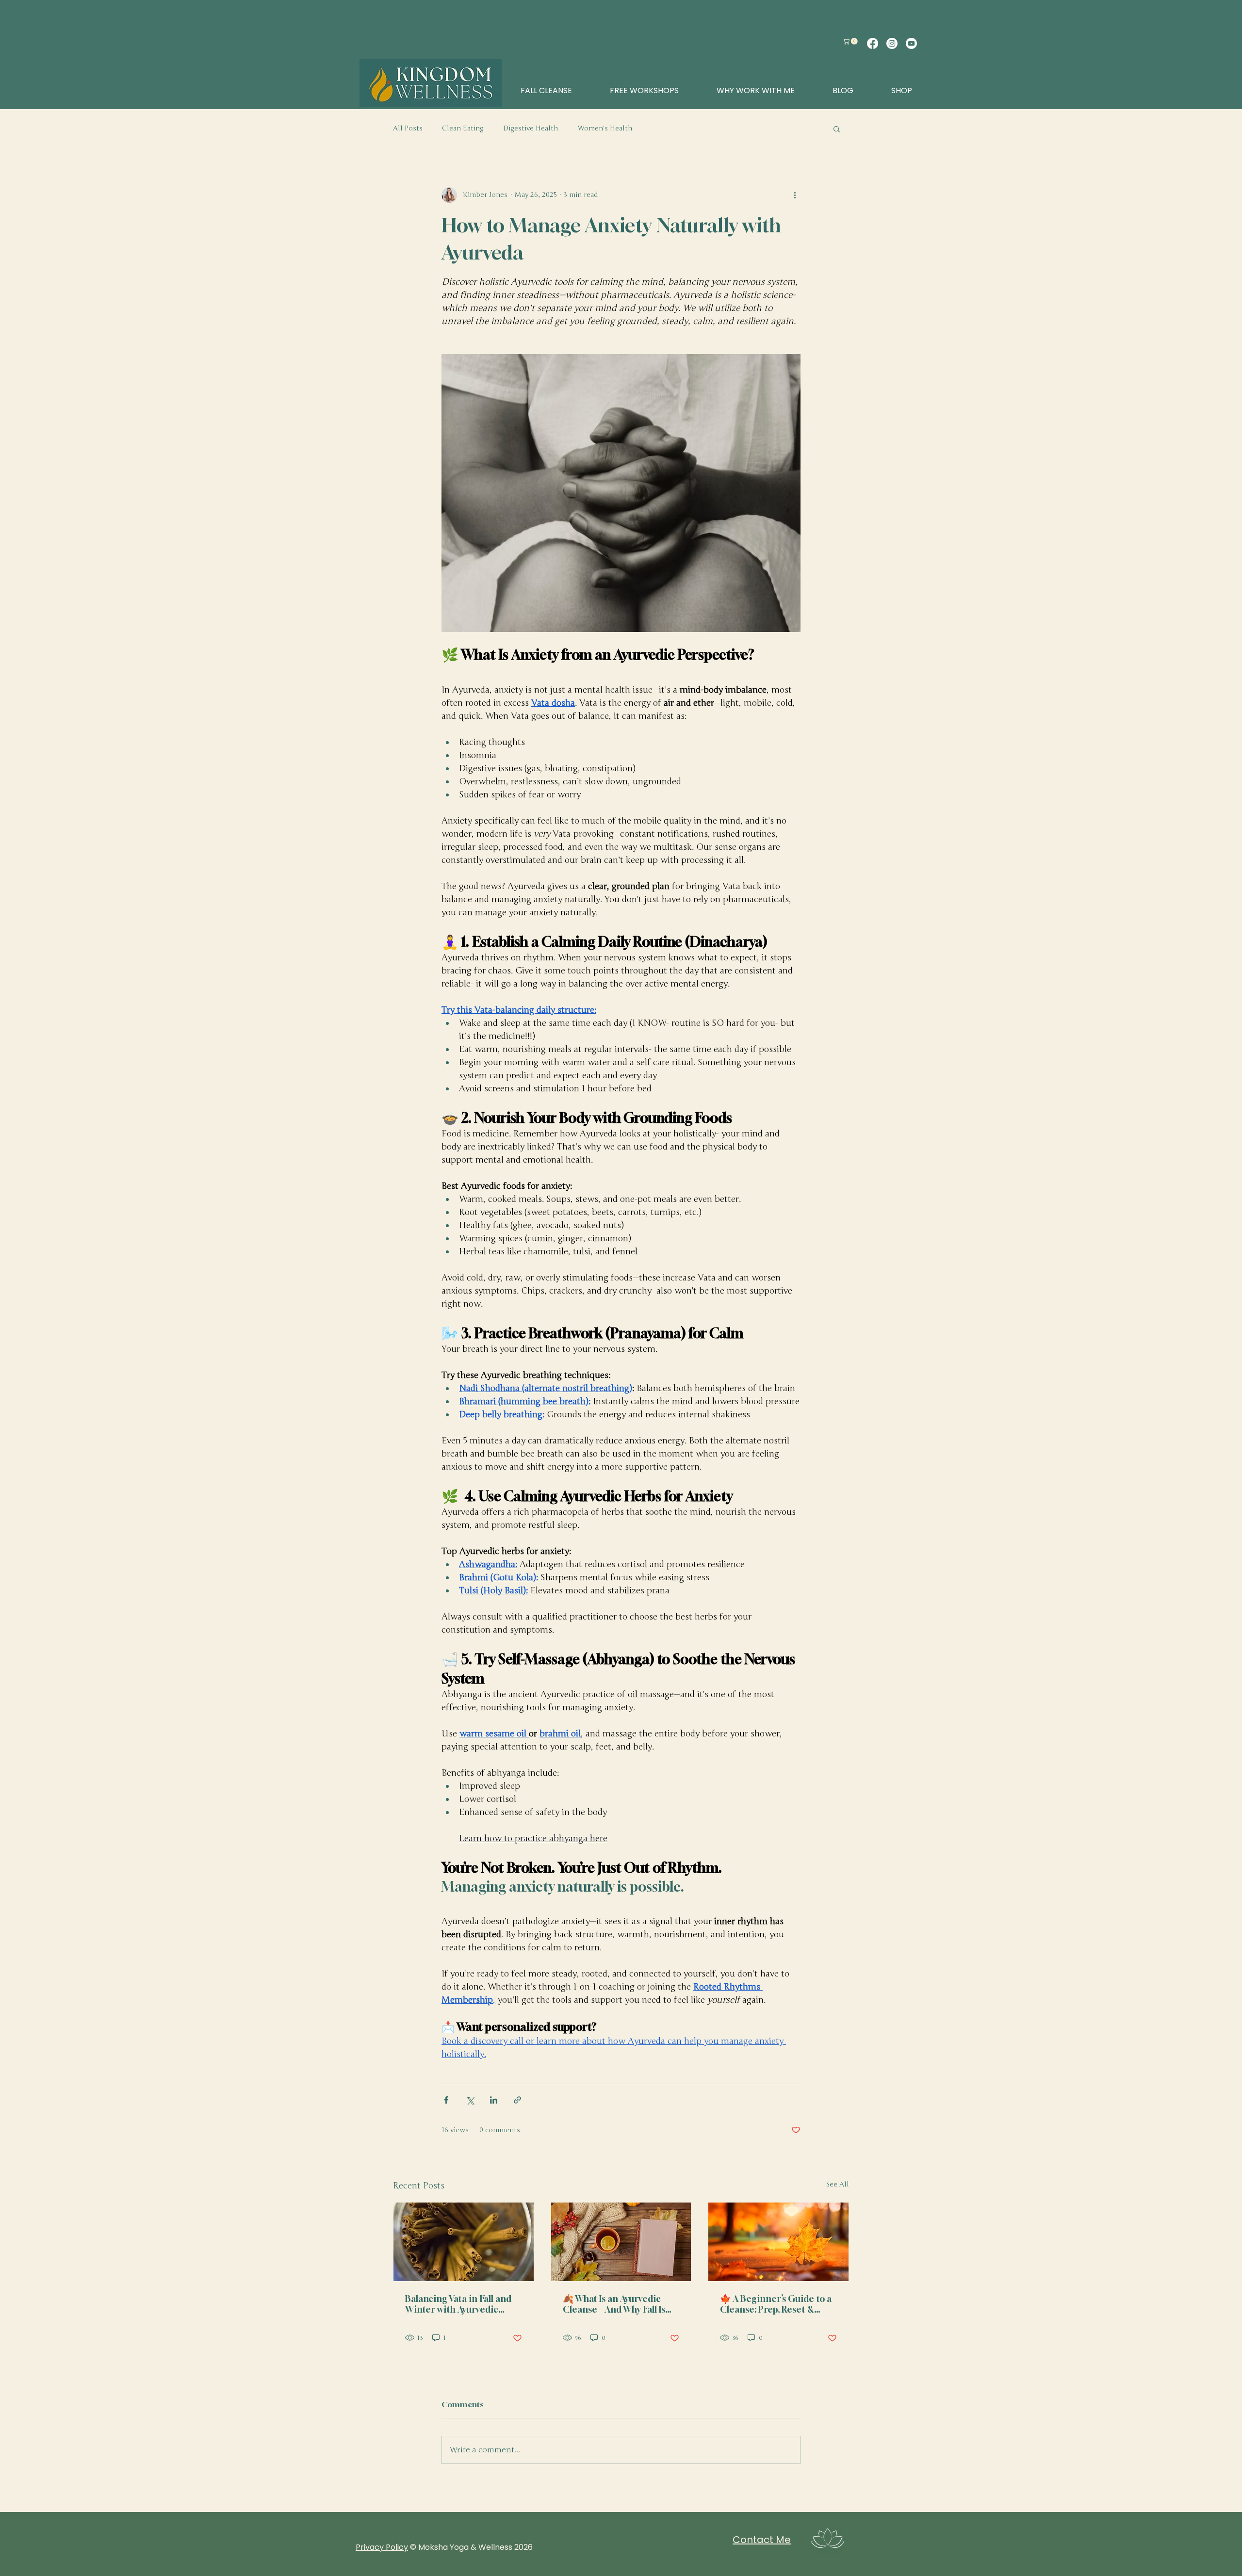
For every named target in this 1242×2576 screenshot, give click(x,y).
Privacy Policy (382, 2547)
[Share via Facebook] (446, 2100)
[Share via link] (517, 2100)
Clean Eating (463, 128)
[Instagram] (892, 43)
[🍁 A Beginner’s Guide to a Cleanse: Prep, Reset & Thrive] (778, 2242)
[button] (851, 41)
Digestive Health (531, 128)
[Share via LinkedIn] (494, 2100)
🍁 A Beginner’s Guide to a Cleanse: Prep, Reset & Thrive (776, 2304)
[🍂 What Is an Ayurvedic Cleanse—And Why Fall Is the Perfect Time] (621, 2242)
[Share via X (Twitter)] (470, 2100)
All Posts (408, 128)
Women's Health (605, 128)
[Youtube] (911, 43)
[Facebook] (873, 43)
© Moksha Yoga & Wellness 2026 (471, 2547)
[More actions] (795, 195)
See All (837, 2184)
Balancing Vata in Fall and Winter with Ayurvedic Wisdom (458, 2304)
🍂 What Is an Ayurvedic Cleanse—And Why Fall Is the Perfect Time (614, 2304)
